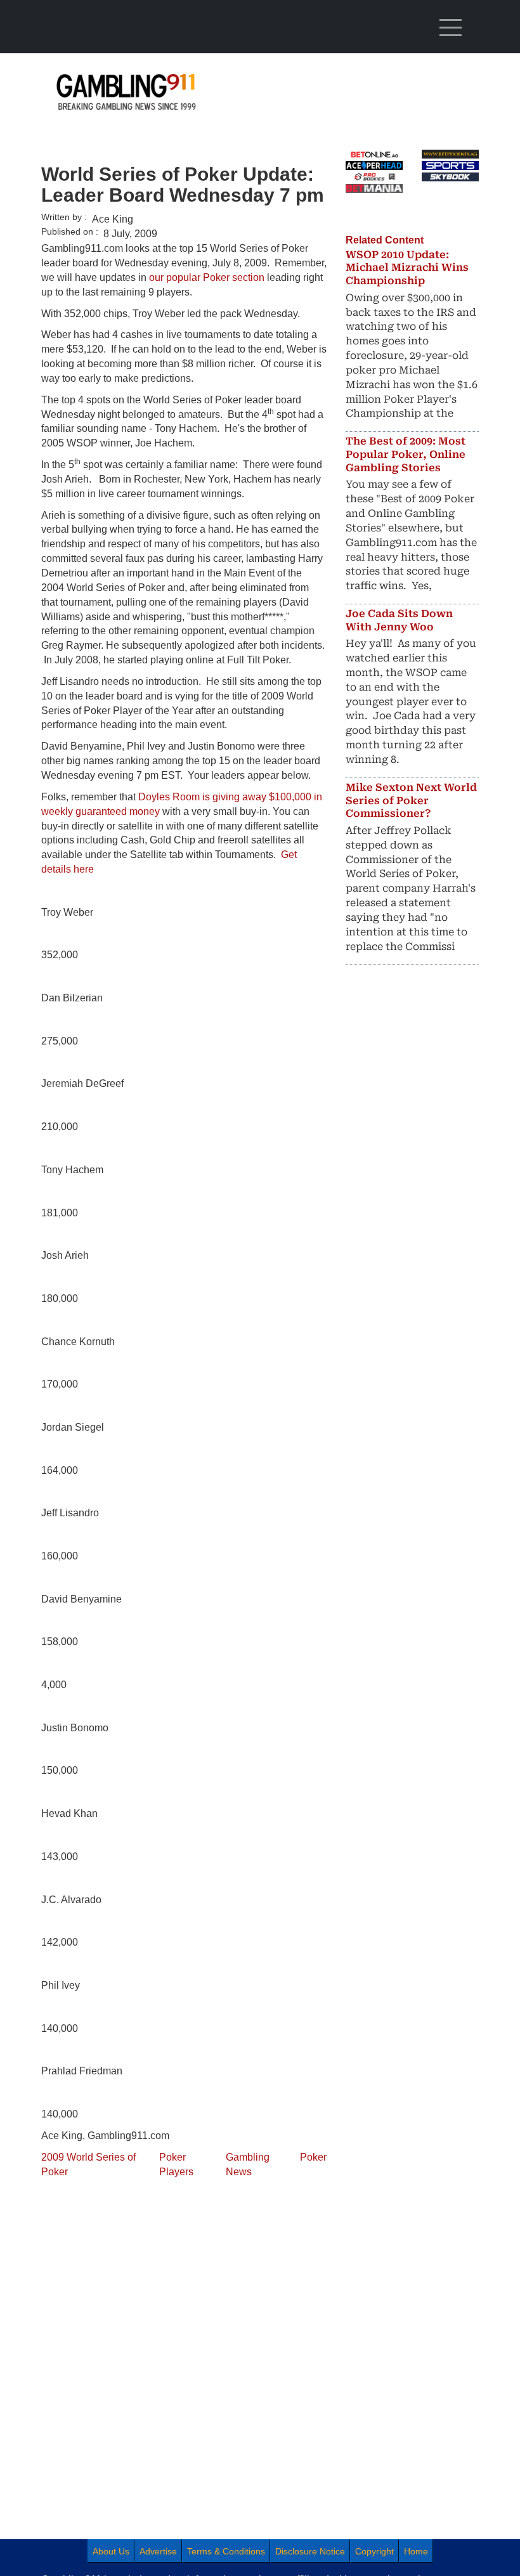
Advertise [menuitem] (158, 2551)
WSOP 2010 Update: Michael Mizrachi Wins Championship (407, 268)
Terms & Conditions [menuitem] (226, 2551)
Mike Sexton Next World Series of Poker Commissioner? (411, 801)
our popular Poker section (207, 277)
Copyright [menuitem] (374, 2551)
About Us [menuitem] (111, 2551)
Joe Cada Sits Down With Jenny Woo (399, 620)
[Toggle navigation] (450, 28)
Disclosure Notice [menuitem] (310, 2551)
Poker (313, 2157)
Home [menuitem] (416, 2551)
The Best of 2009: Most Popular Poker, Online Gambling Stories (406, 454)
